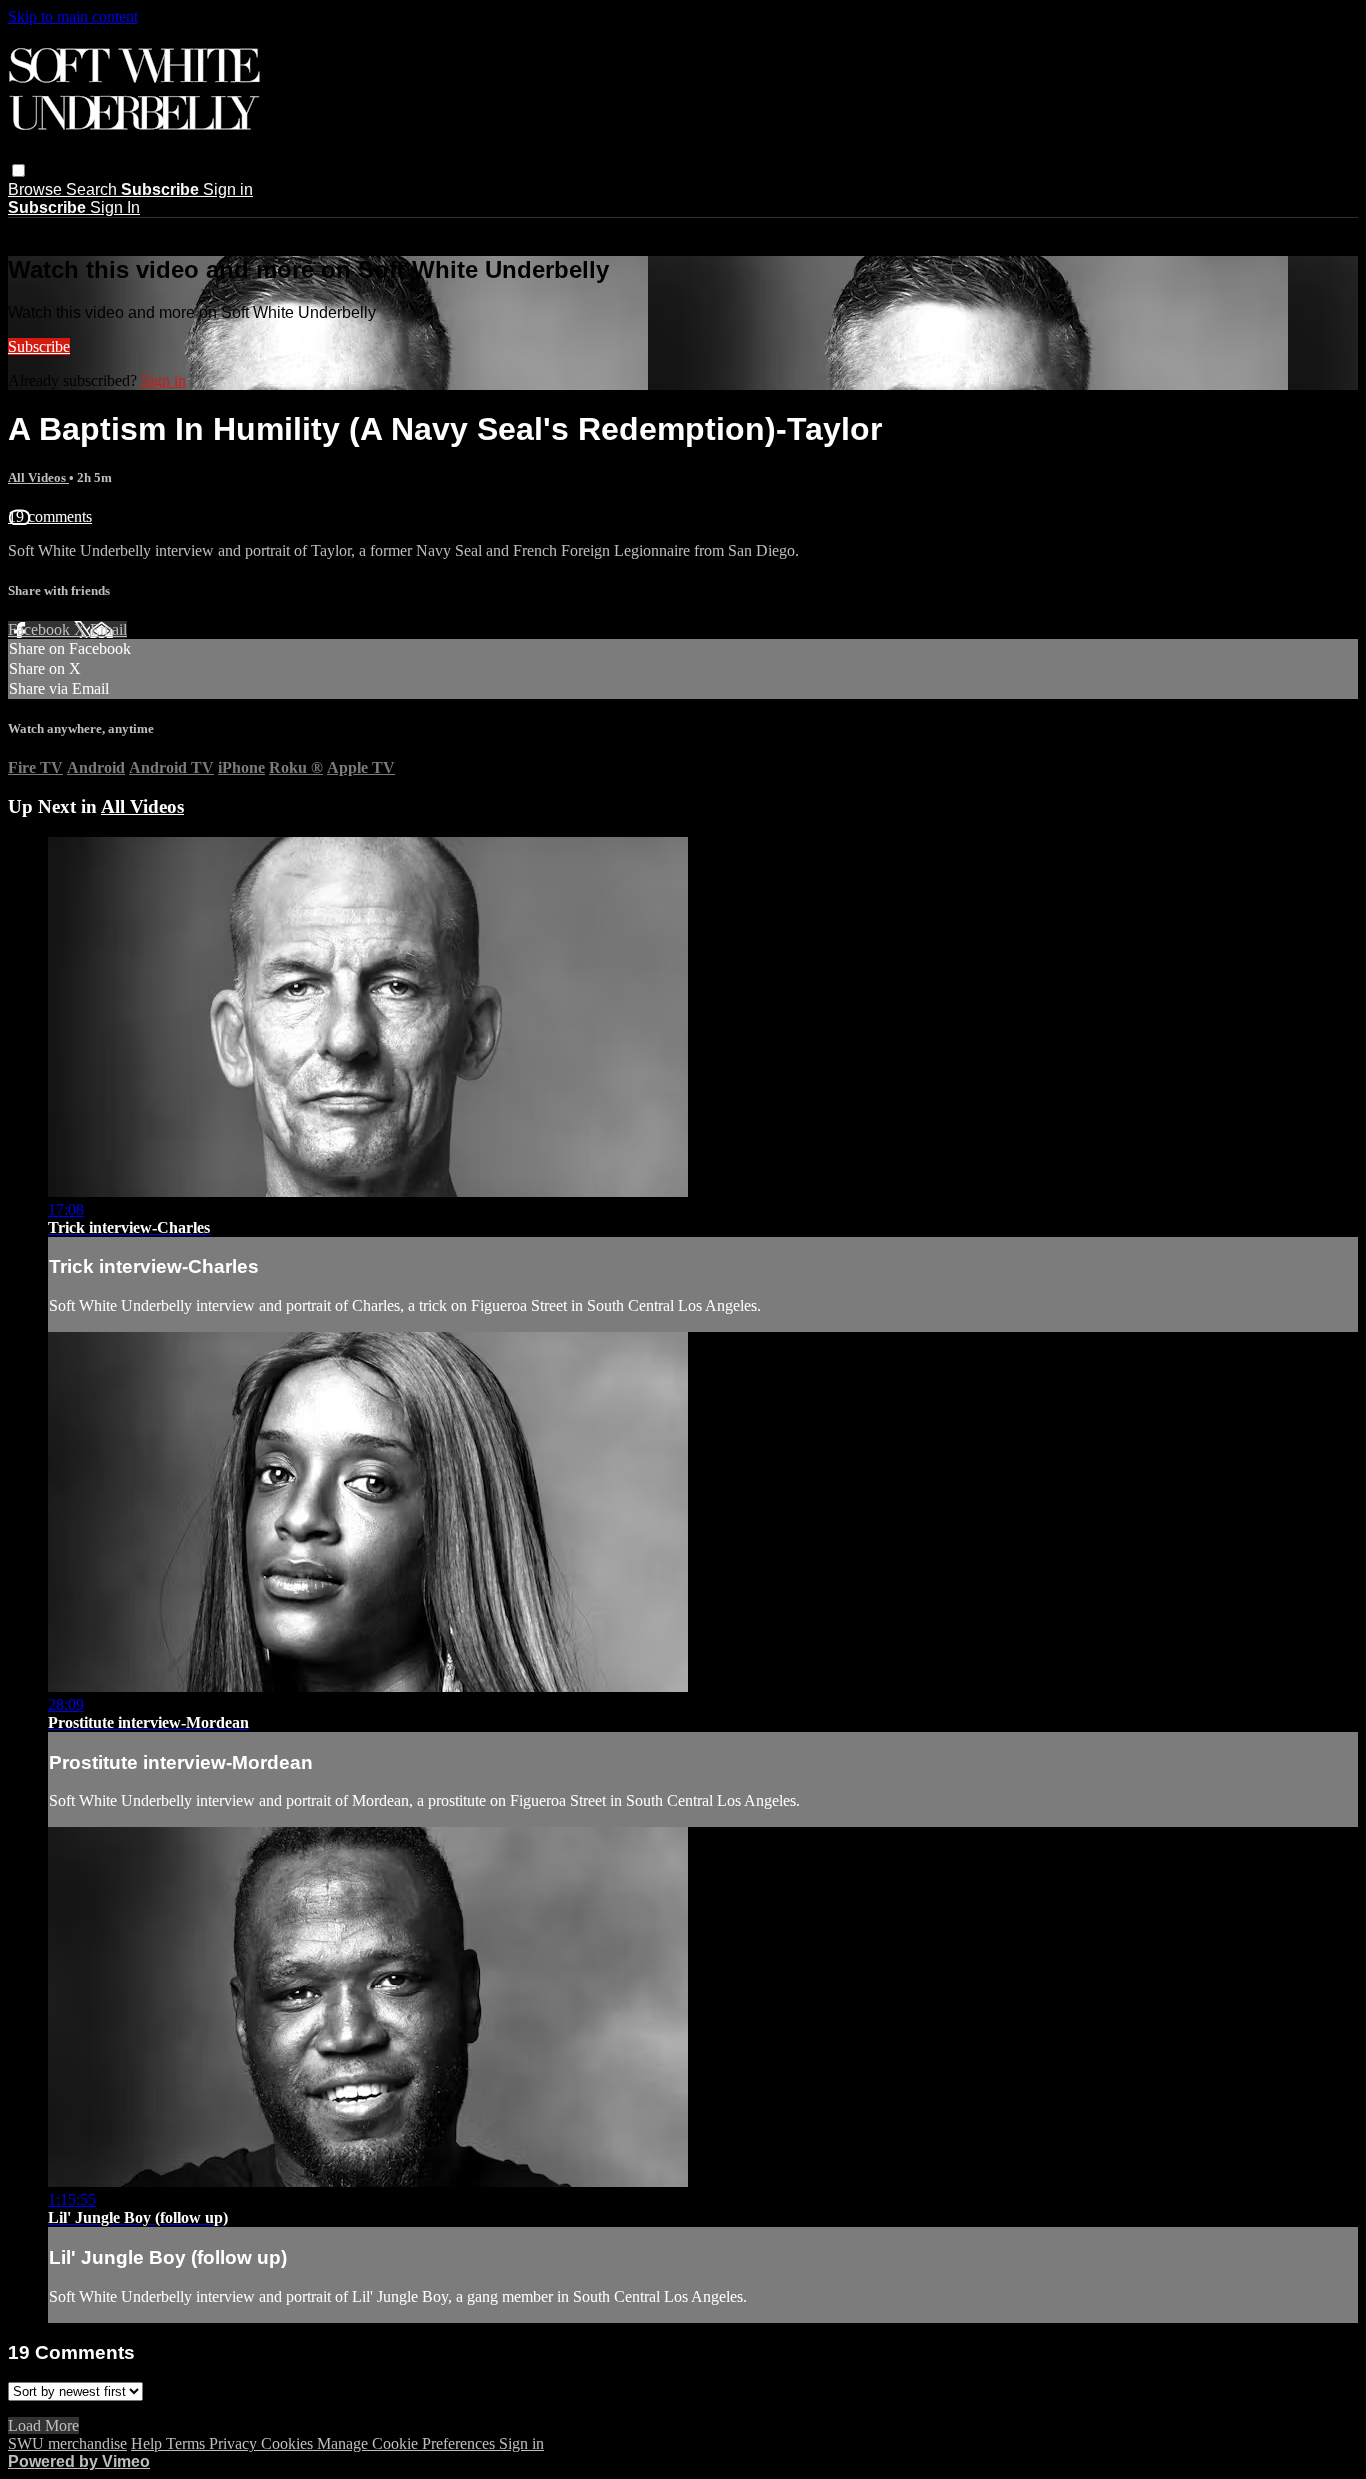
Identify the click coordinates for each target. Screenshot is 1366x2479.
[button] (18, 170)
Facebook (41, 629)
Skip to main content (73, 16)
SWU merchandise (67, 2443)
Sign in (228, 189)
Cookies (289, 2443)
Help (148, 2443)
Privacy (235, 2443)
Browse (37, 189)
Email (108, 629)
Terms (187, 2443)
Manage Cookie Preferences (408, 2443)
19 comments (50, 516)
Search (93, 189)
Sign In (115, 207)
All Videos (38, 477)
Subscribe (39, 346)
